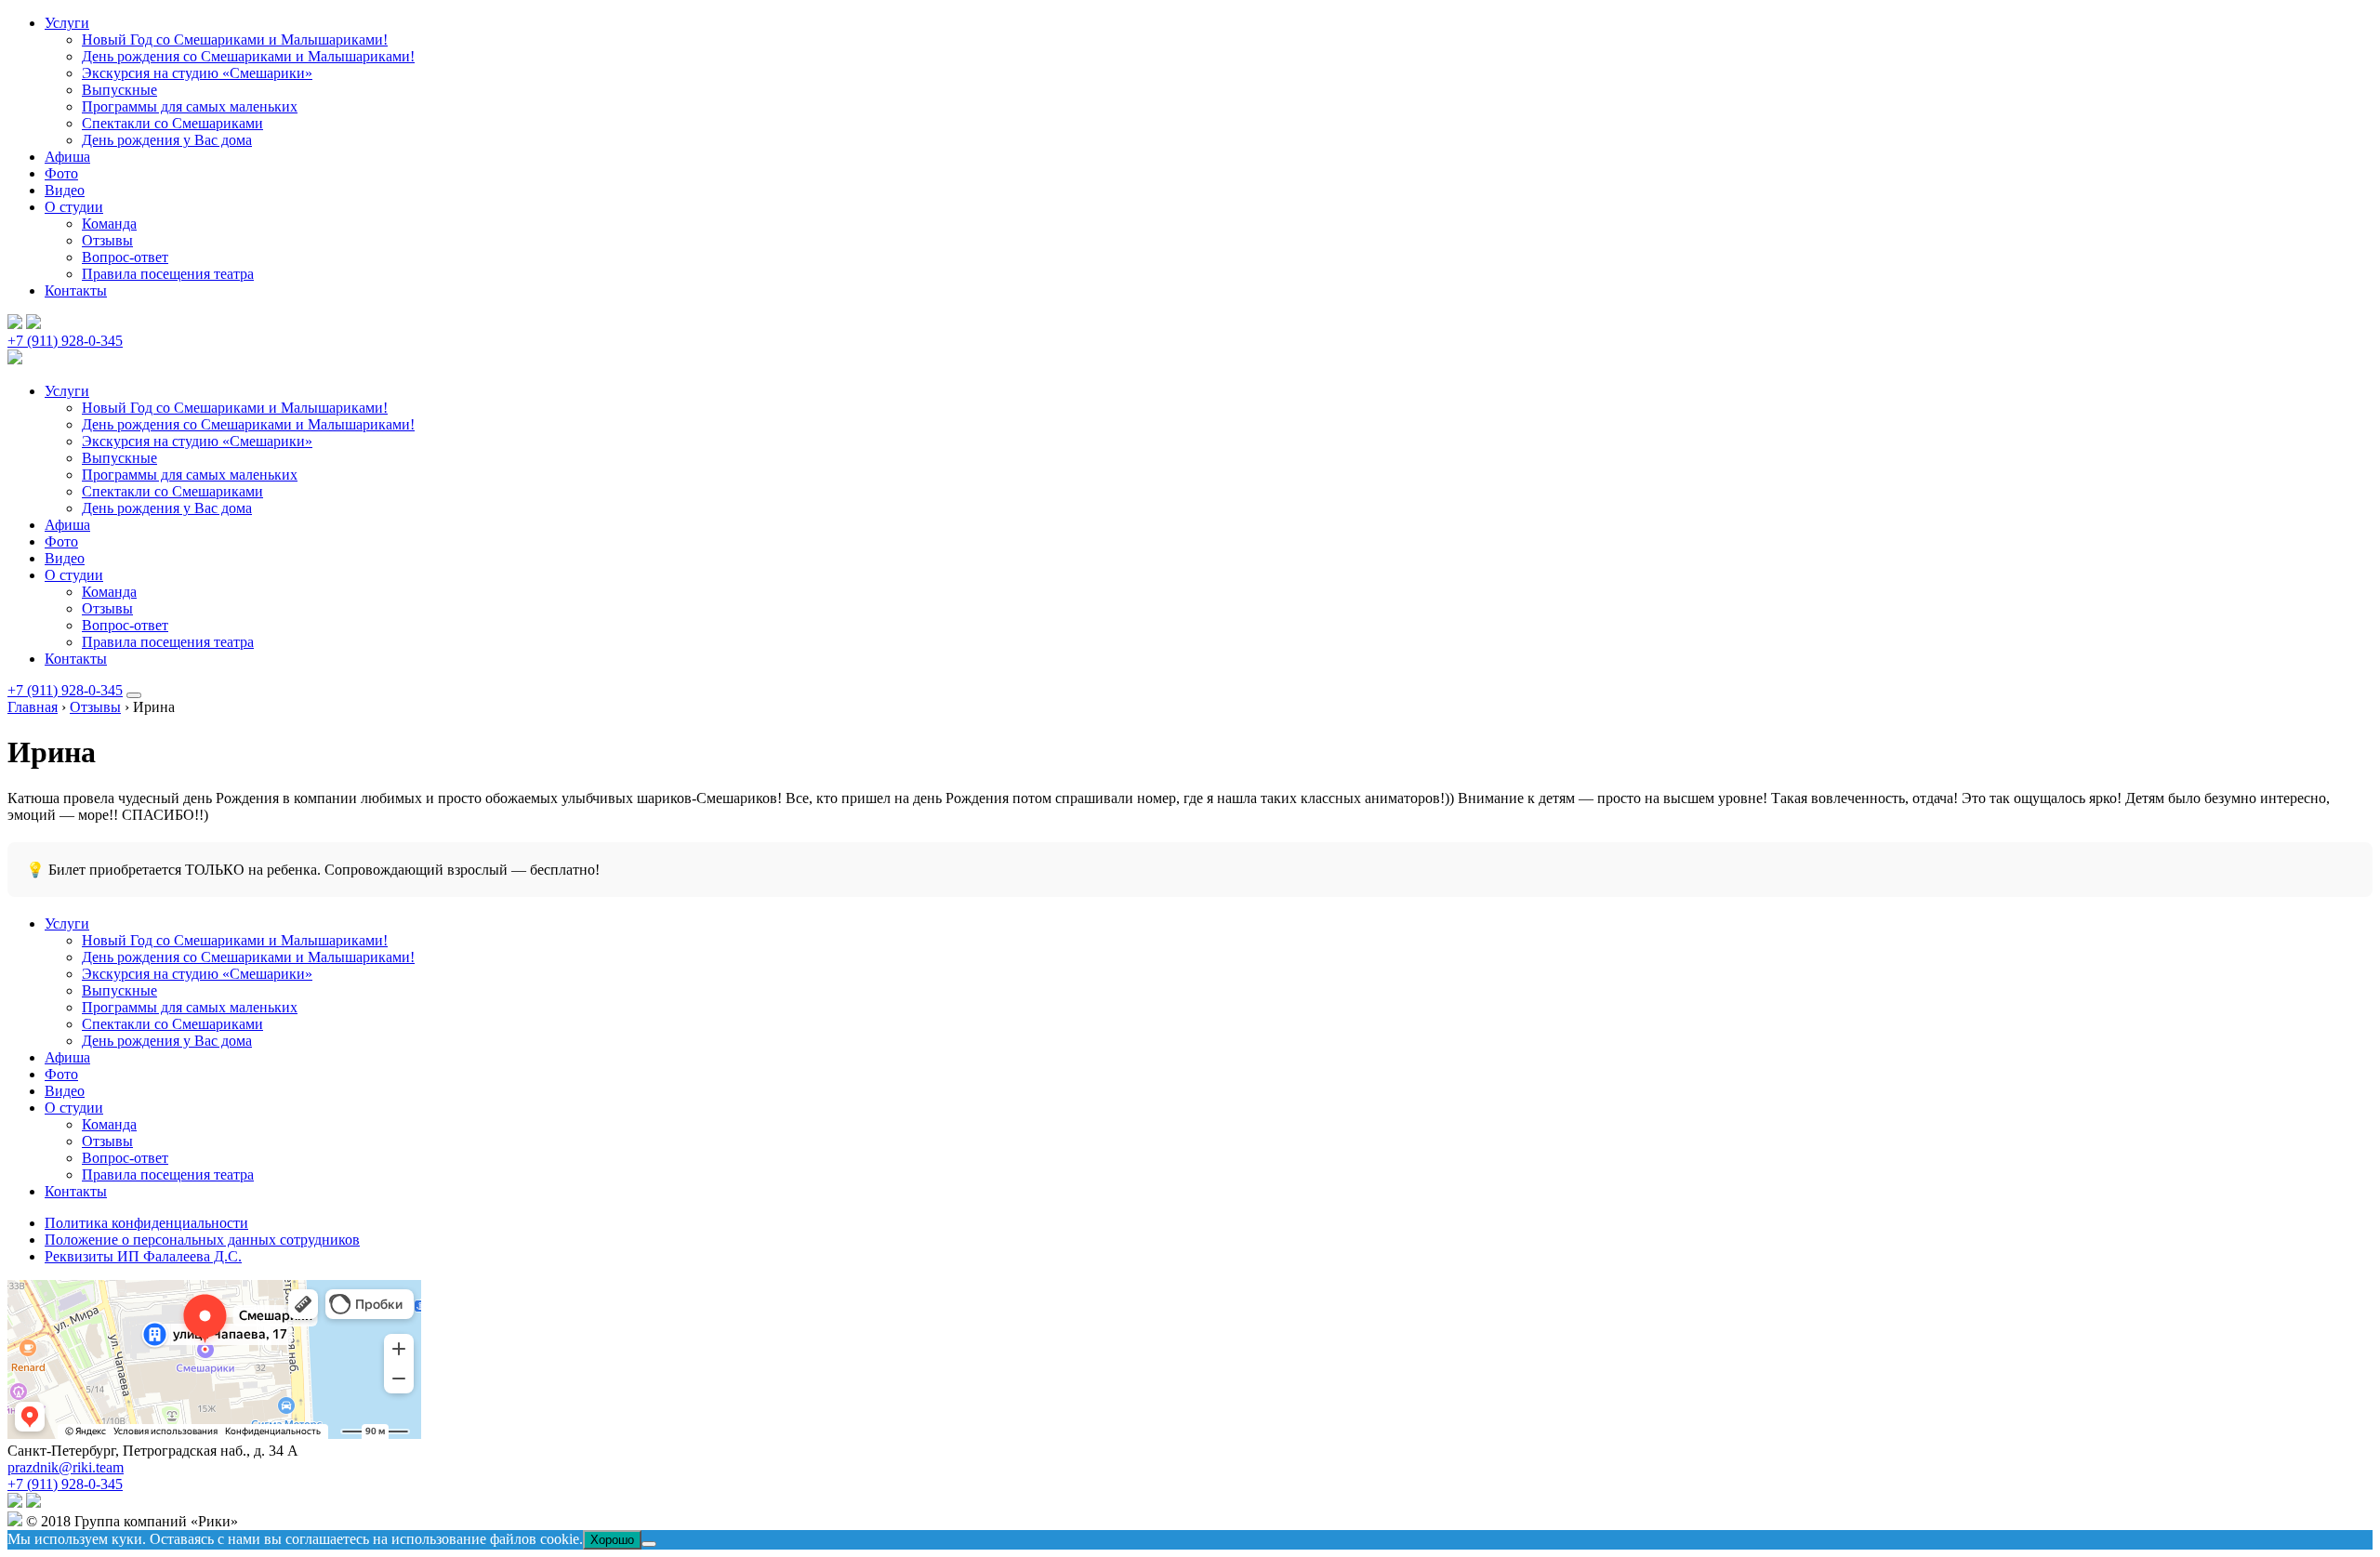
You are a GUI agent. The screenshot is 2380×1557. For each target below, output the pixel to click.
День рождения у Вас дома (167, 140)
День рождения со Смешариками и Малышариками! (248, 56)
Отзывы (107, 240)
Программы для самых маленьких (190, 106)
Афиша (67, 157)
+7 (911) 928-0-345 (65, 341)
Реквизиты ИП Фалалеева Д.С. (143, 1256)
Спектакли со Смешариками (172, 123)
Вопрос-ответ (125, 257)
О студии (74, 207)
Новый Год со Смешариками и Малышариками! (235, 40)
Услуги (67, 23)
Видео (65, 190)
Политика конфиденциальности (146, 1223)
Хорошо (612, 1540)
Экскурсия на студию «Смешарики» (197, 73)
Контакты (76, 290)
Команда (109, 224)
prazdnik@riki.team (66, 1467)
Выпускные (119, 90)
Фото (61, 173)
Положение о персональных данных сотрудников (202, 1240)
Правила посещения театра (168, 274)
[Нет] (649, 1544)
